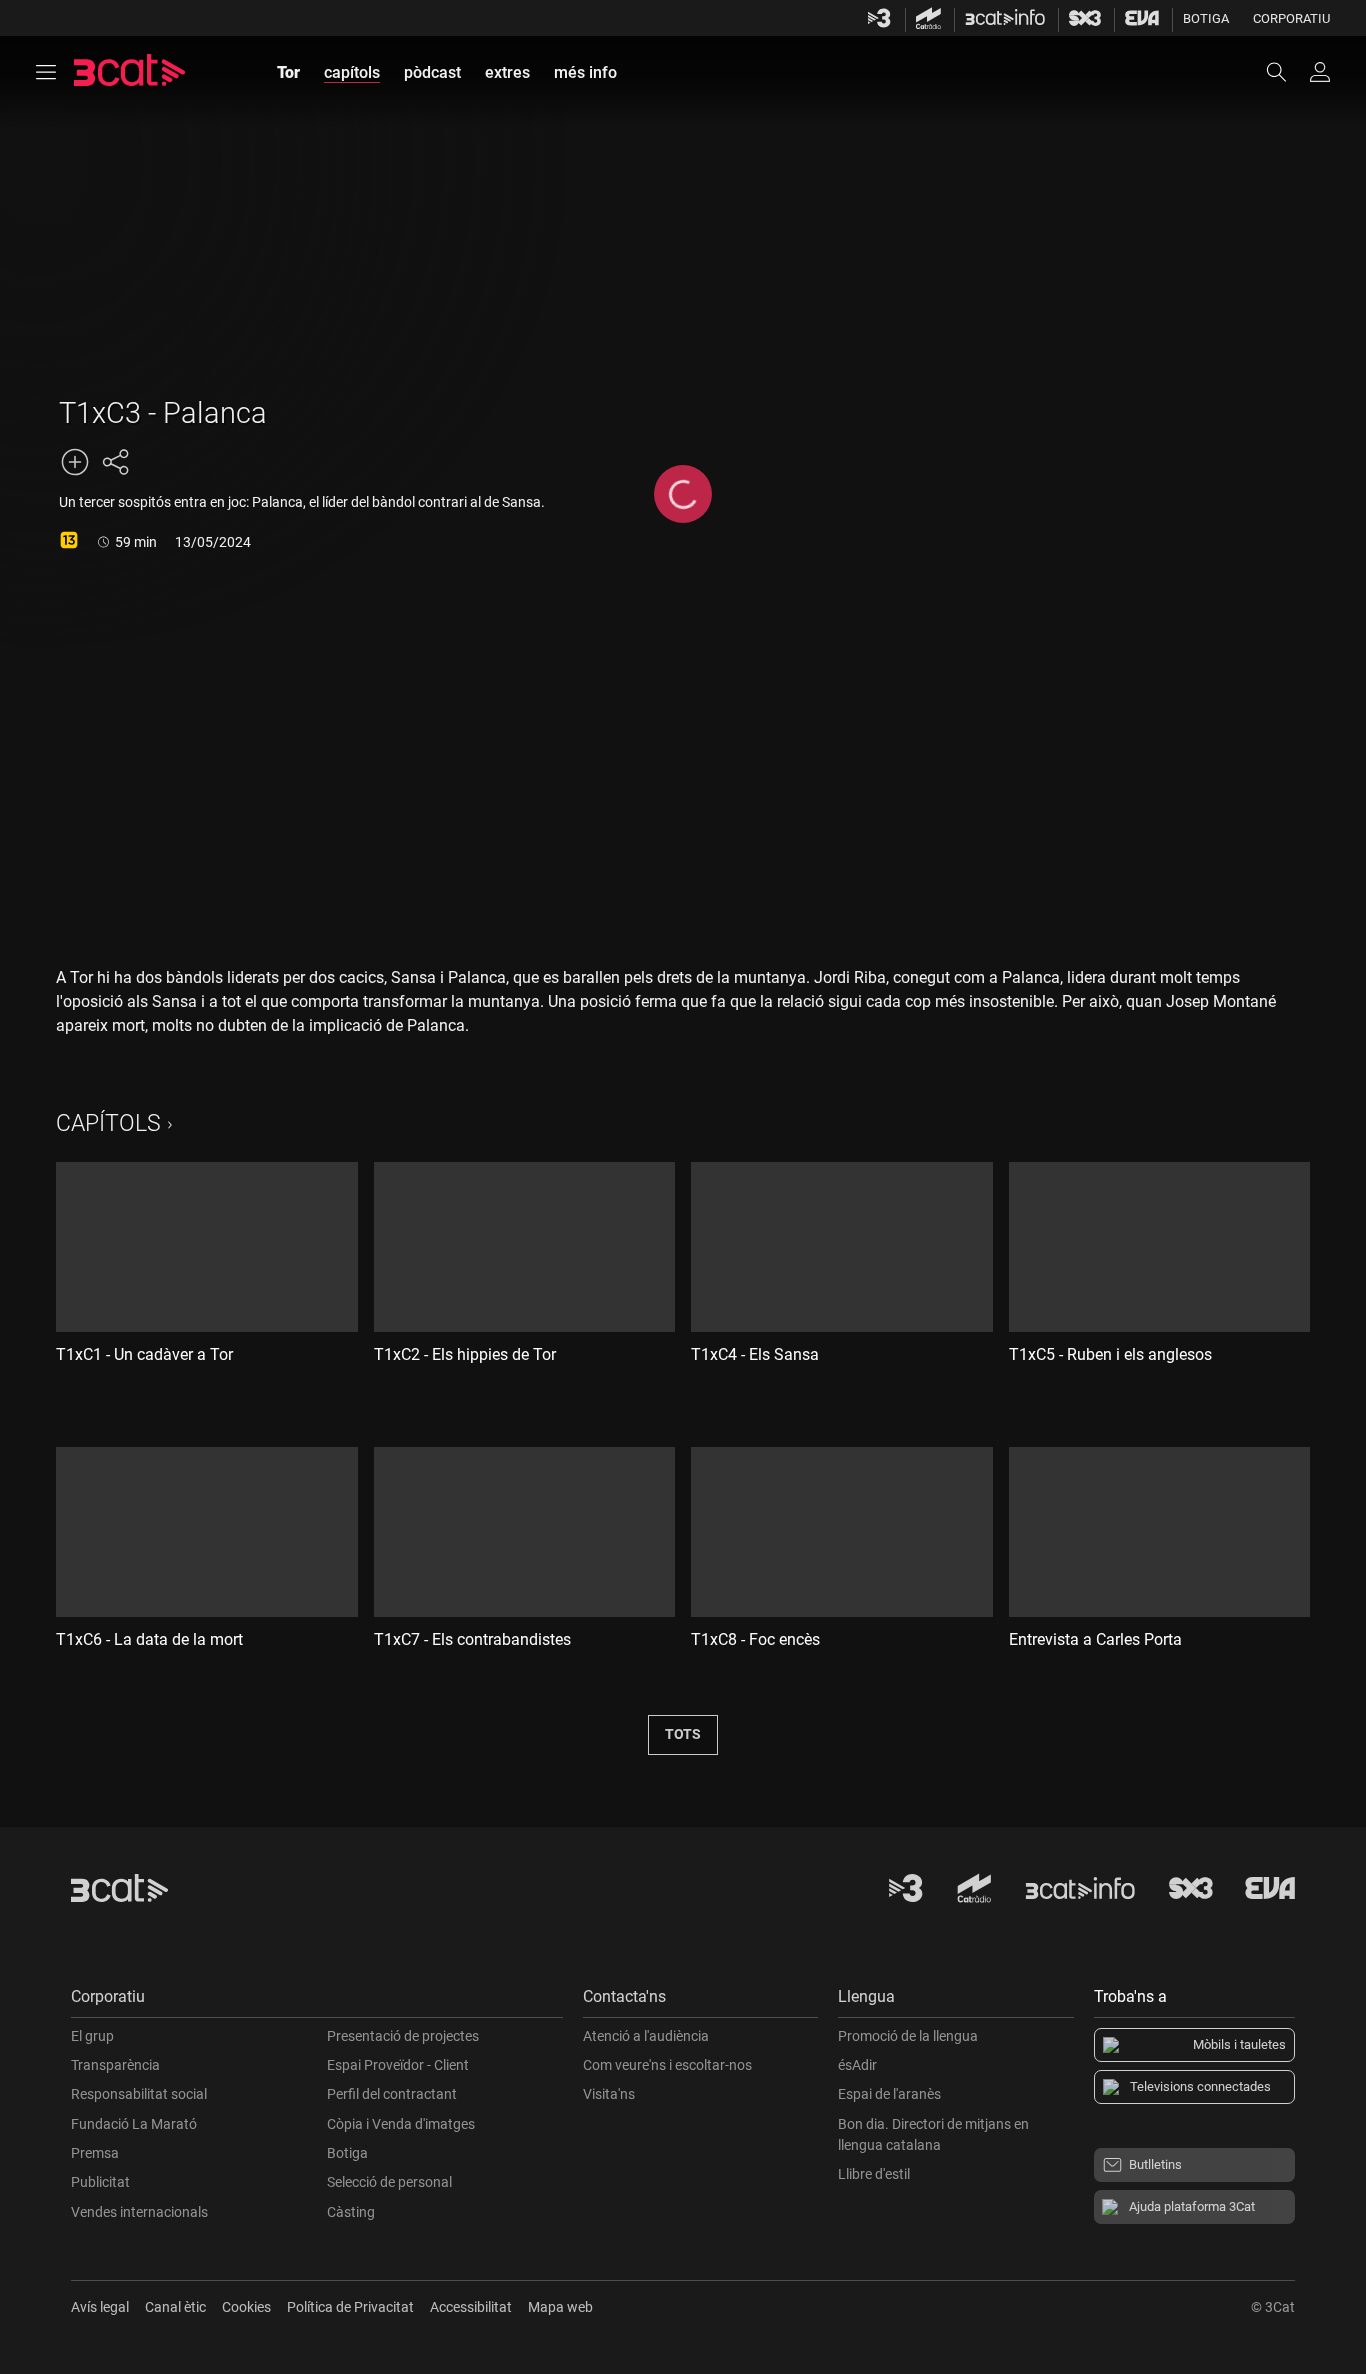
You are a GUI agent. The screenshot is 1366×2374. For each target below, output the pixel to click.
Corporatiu (1291, 18)
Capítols (108, 1123)
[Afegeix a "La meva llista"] (75, 462)
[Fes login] (1320, 72)
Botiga (1206, 18)
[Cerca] (1286, 72)
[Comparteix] (115, 462)
